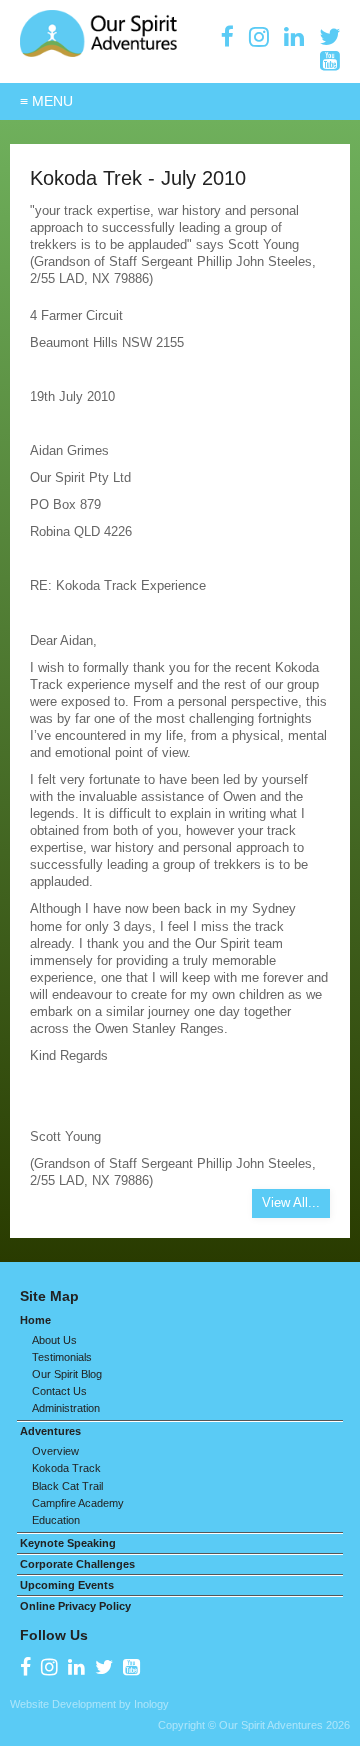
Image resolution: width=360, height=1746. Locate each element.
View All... (291, 1202)
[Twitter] (329, 36)
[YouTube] (330, 60)
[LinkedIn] (294, 36)
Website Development (63, 1704)
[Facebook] (227, 36)
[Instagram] (259, 36)
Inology (151, 1704)
